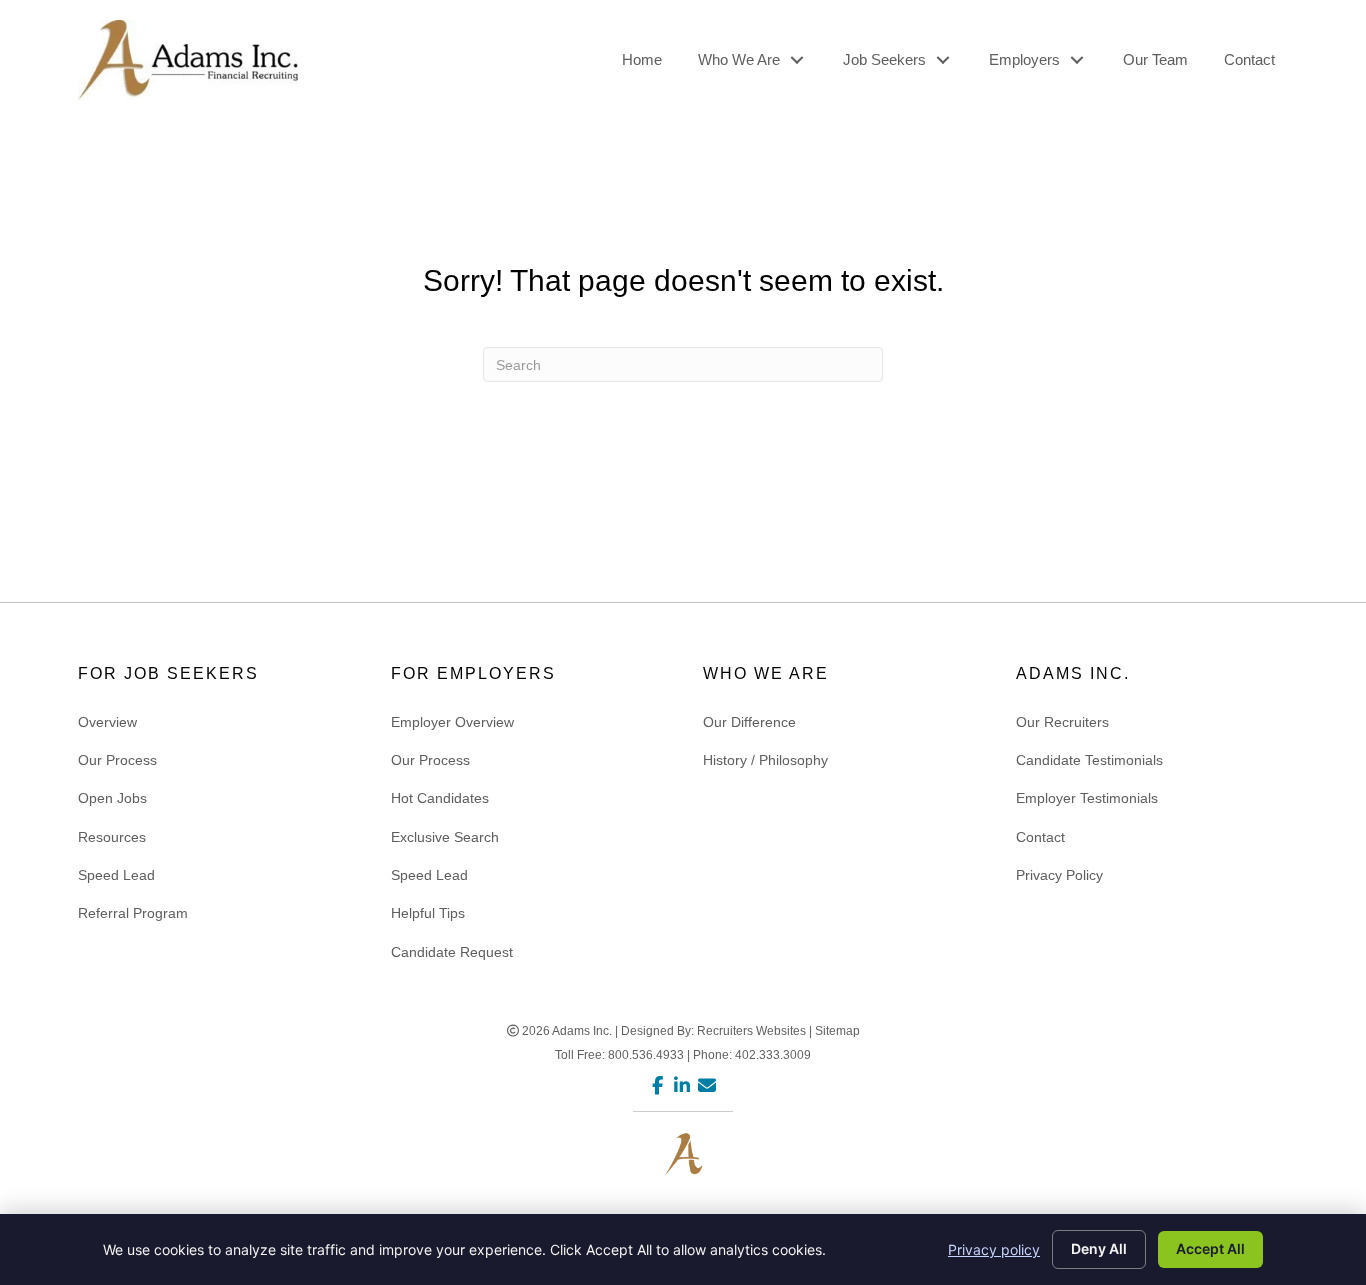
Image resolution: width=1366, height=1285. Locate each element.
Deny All (1099, 1248)
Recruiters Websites (751, 1031)
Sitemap (837, 1031)
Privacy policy (994, 1249)
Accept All (1210, 1248)
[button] (796, 60)
